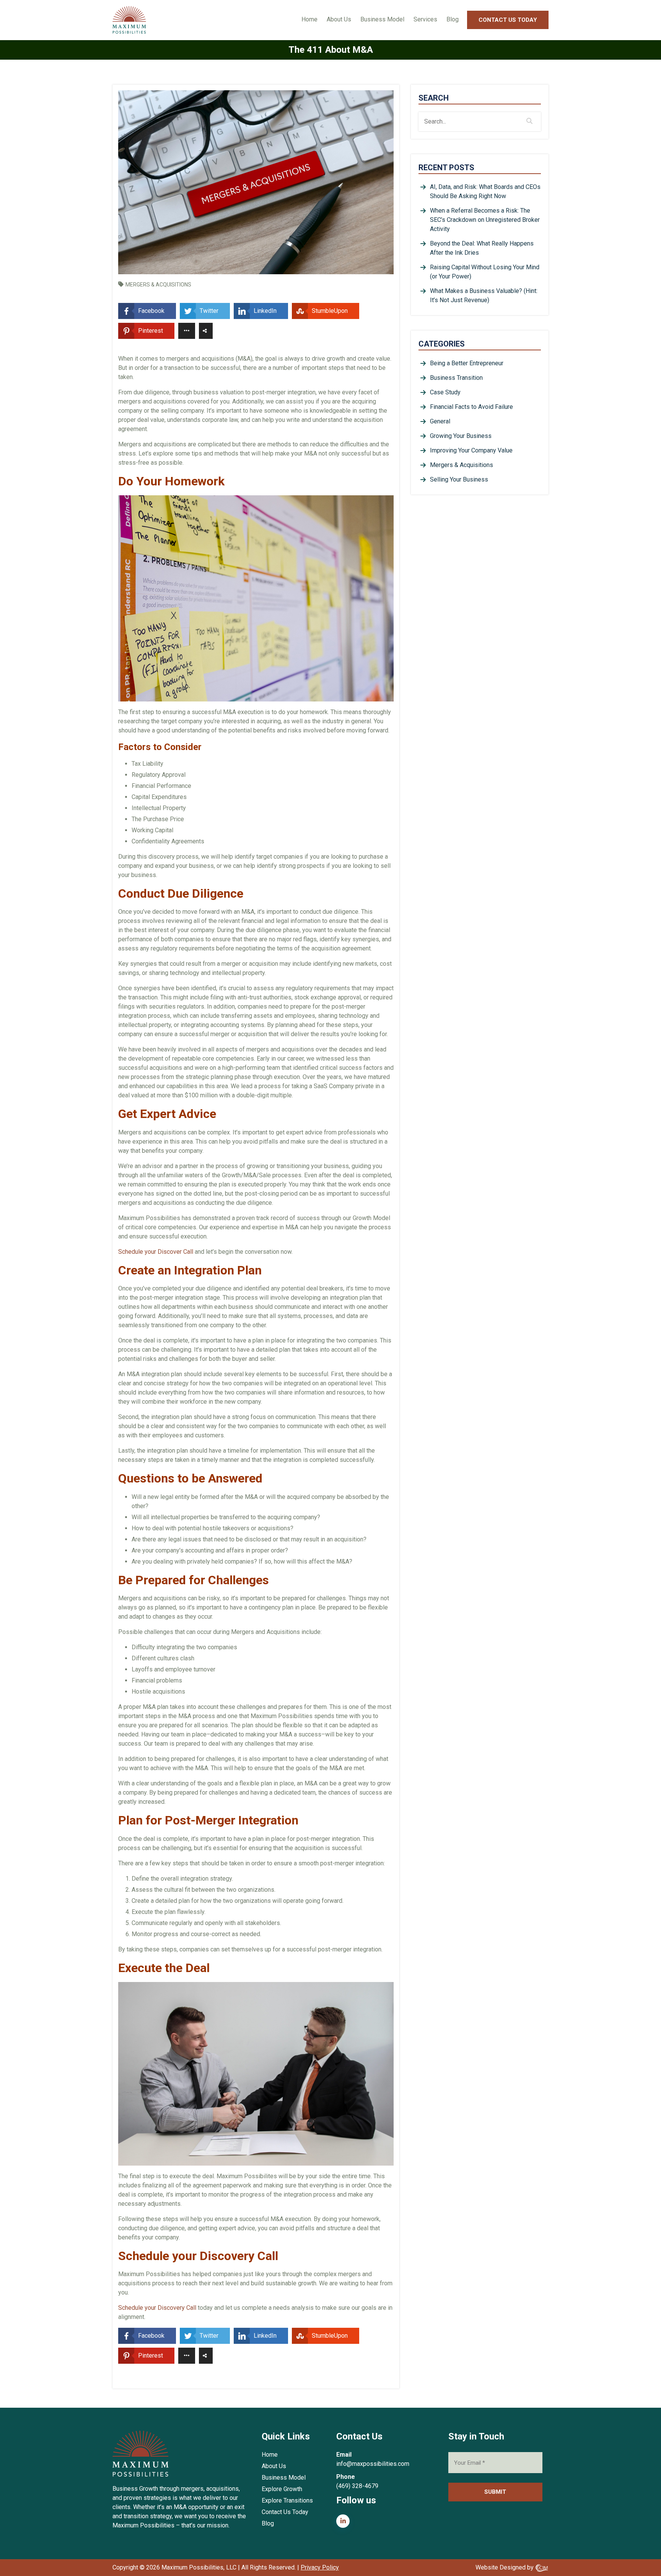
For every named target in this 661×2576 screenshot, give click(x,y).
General (440, 421)
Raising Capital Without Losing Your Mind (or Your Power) (485, 272)
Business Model (382, 19)
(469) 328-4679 (357, 2486)
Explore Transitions (287, 2500)
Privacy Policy (320, 2567)
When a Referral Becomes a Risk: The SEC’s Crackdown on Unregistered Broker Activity (485, 220)
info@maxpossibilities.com (373, 2464)
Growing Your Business (461, 436)
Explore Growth (282, 2489)
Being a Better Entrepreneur (467, 363)
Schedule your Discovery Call (157, 2308)
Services (425, 19)
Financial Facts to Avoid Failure (471, 407)
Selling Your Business (459, 479)
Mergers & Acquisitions (158, 285)
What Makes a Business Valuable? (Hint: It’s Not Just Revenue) (484, 295)
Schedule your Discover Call (156, 1252)
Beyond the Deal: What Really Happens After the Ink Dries (482, 248)
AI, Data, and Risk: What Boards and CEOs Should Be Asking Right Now (485, 191)
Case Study (445, 392)
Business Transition (456, 378)
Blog (453, 19)
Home (309, 19)
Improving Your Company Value (471, 450)
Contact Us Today (508, 20)
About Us (339, 19)
